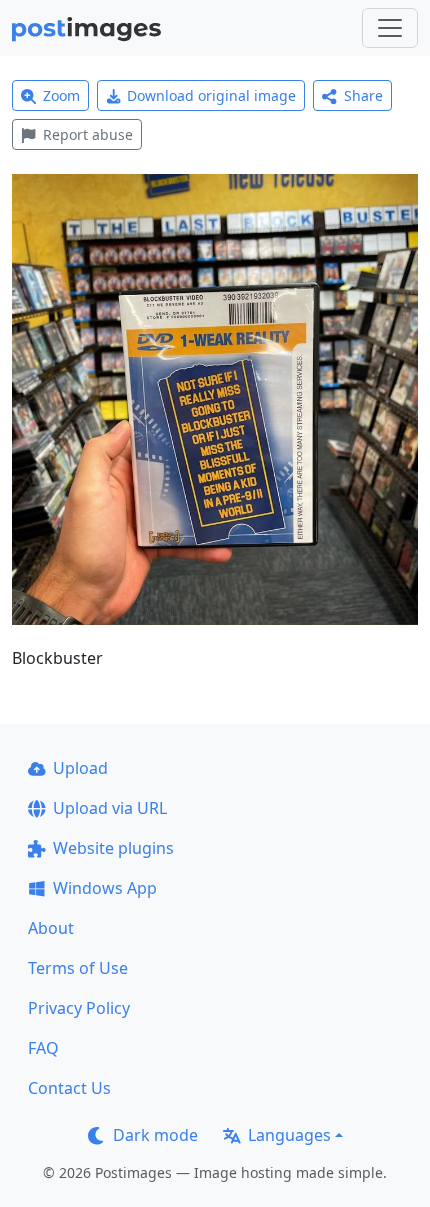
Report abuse (88, 134)
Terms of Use (78, 968)
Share (363, 95)
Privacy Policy (79, 1008)
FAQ (43, 1048)
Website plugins (113, 848)
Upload (80, 768)
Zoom (61, 95)
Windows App (105, 888)
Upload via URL (110, 808)
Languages (289, 1135)
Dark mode (155, 1135)
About (51, 928)
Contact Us (69, 1088)
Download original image (211, 95)
